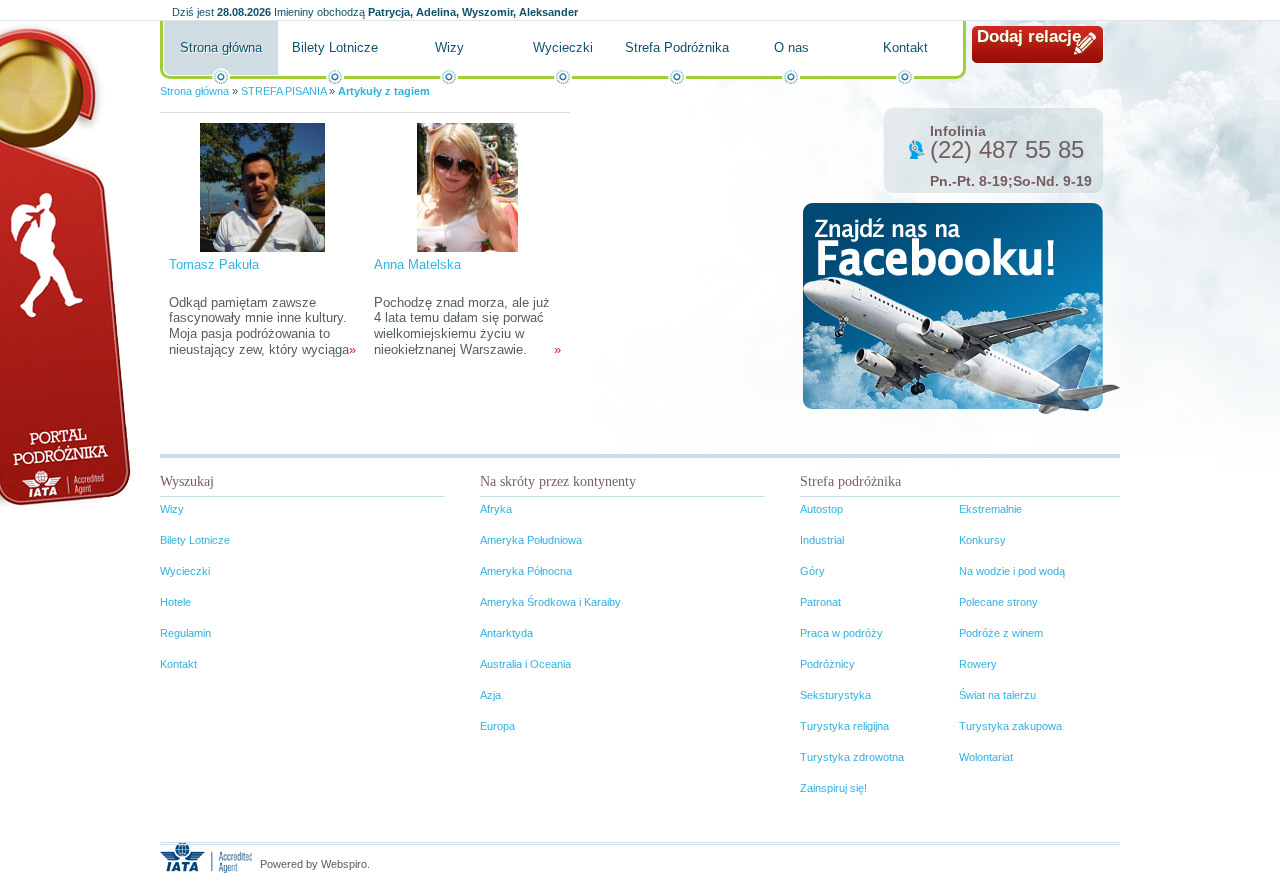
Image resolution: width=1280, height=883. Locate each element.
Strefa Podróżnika (677, 47)
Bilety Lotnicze (335, 47)
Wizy (449, 47)
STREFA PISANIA (283, 91)
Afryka (496, 509)
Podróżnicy (827, 664)
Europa (497, 726)
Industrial (822, 540)
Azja (490, 695)
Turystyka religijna (844, 726)
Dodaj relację (1029, 36)
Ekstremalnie (990, 509)
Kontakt (905, 47)
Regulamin (185, 633)
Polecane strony (998, 602)
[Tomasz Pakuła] (263, 186)
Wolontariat (986, 757)
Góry (812, 571)
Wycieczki (563, 47)
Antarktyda (506, 633)
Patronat (820, 602)
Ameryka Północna (526, 571)
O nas (791, 47)
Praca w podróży (841, 633)
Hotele (175, 602)
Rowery (978, 664)
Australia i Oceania (525, 664)
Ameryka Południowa (531, 540)
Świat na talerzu (997, 695)
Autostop (821, 509)
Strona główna (221, 47)
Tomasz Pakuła (214, 264)
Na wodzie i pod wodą (1012, 571)
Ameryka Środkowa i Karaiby (550, 602)
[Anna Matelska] (467, 186)
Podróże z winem (1001, 633)
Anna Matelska (417, 264)
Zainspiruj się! (833, 788)
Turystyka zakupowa (1010, 726)
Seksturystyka (835, 695)
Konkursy (982, 540)
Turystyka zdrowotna (852, 757)
